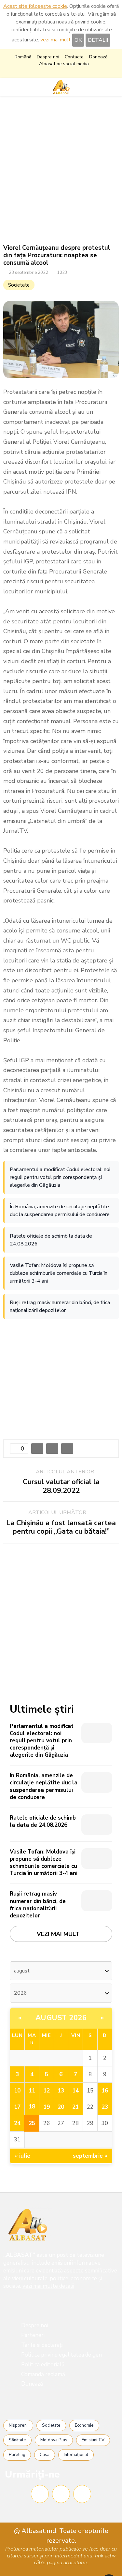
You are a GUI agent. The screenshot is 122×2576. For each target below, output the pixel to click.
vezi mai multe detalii (48, 2286)
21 (75, 2107)
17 (17, 2107)
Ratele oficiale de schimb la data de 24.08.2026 (51, 1240)
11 (32, 2091)
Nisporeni (18, 2425)
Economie (84, 2425)
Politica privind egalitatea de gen (61, 2355)
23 (105, 2107)
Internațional (76, 2455)
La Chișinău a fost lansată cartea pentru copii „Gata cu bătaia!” (61, 1527)
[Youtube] (82, 2494)
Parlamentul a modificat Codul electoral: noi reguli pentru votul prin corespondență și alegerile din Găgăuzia (60, 1177)
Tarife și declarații (42, 2345)
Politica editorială (43, 2365)
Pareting (17, 2455)
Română (23, 57)
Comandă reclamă (43, 2374)
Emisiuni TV (93, 2440)
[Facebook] (40, 2494)
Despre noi (48, 57)
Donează (98, 57)
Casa (45, 2455)
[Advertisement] (61, 170)
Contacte (74, 57)
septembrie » (90, 2156)
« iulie (23, 2156)
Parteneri (33, 2335)
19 (47, 2107)
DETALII (98, 40)
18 (32, 2107)
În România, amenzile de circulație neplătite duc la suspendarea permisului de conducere (60, 1211)
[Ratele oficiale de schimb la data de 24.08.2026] (97, 1825)
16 (105, 2091)
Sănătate (17, 2440)
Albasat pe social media (64, 64)
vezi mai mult (55, 40)
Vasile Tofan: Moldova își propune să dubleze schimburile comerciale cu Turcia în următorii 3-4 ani (59, 1273)
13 (61, 2091)
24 (17, 2123)
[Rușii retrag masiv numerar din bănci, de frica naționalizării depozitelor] (97, 1901)
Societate (19, 285)
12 (47, 2091)
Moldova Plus (54, 2440)
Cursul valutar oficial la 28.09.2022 (61, 1486)
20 (61, 2107)
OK (78, 40)
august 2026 (61, 2018)
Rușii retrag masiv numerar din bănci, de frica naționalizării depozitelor (60, 1306)
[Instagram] (61, 2494)
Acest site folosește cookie (35, 6)
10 (17, 2091)
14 (75, 2091)
